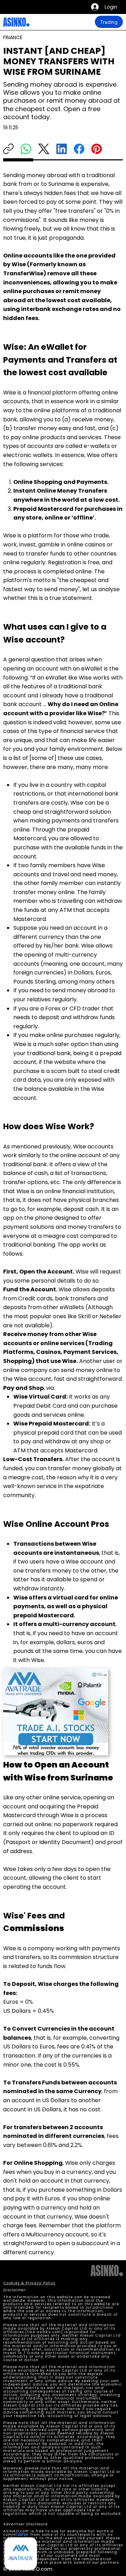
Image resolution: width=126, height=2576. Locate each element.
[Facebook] (79, 149)
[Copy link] (8, 149)
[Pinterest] (97, 149)
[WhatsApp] (26, 149)
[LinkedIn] (62, 149)
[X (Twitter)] (44, 149)
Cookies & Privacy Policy (29, 2283)
